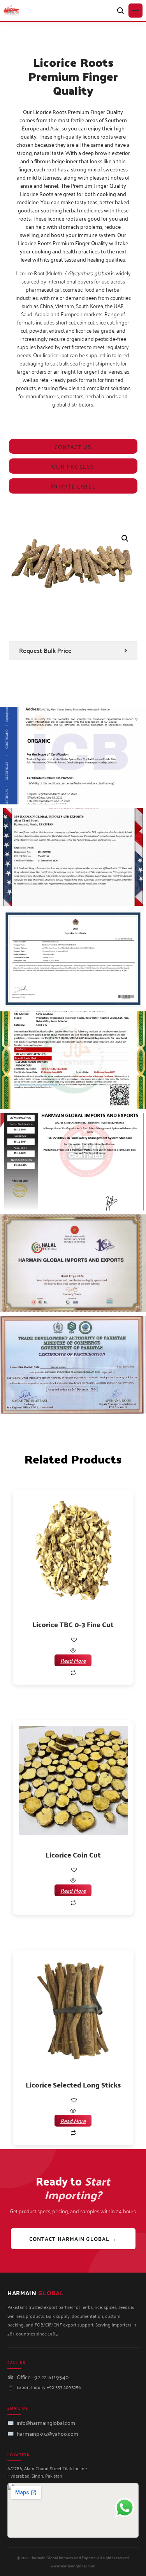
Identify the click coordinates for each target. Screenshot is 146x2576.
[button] (125, 538)
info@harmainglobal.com (46, 2422)
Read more (73, 1660)
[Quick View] (73, 1650)
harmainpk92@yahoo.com (47, 2433)
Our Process (73, 466)
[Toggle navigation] (135, 11)
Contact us (73, 447)
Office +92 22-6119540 (43, 2377)
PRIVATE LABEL (73, 486)
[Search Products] (120, 11)
